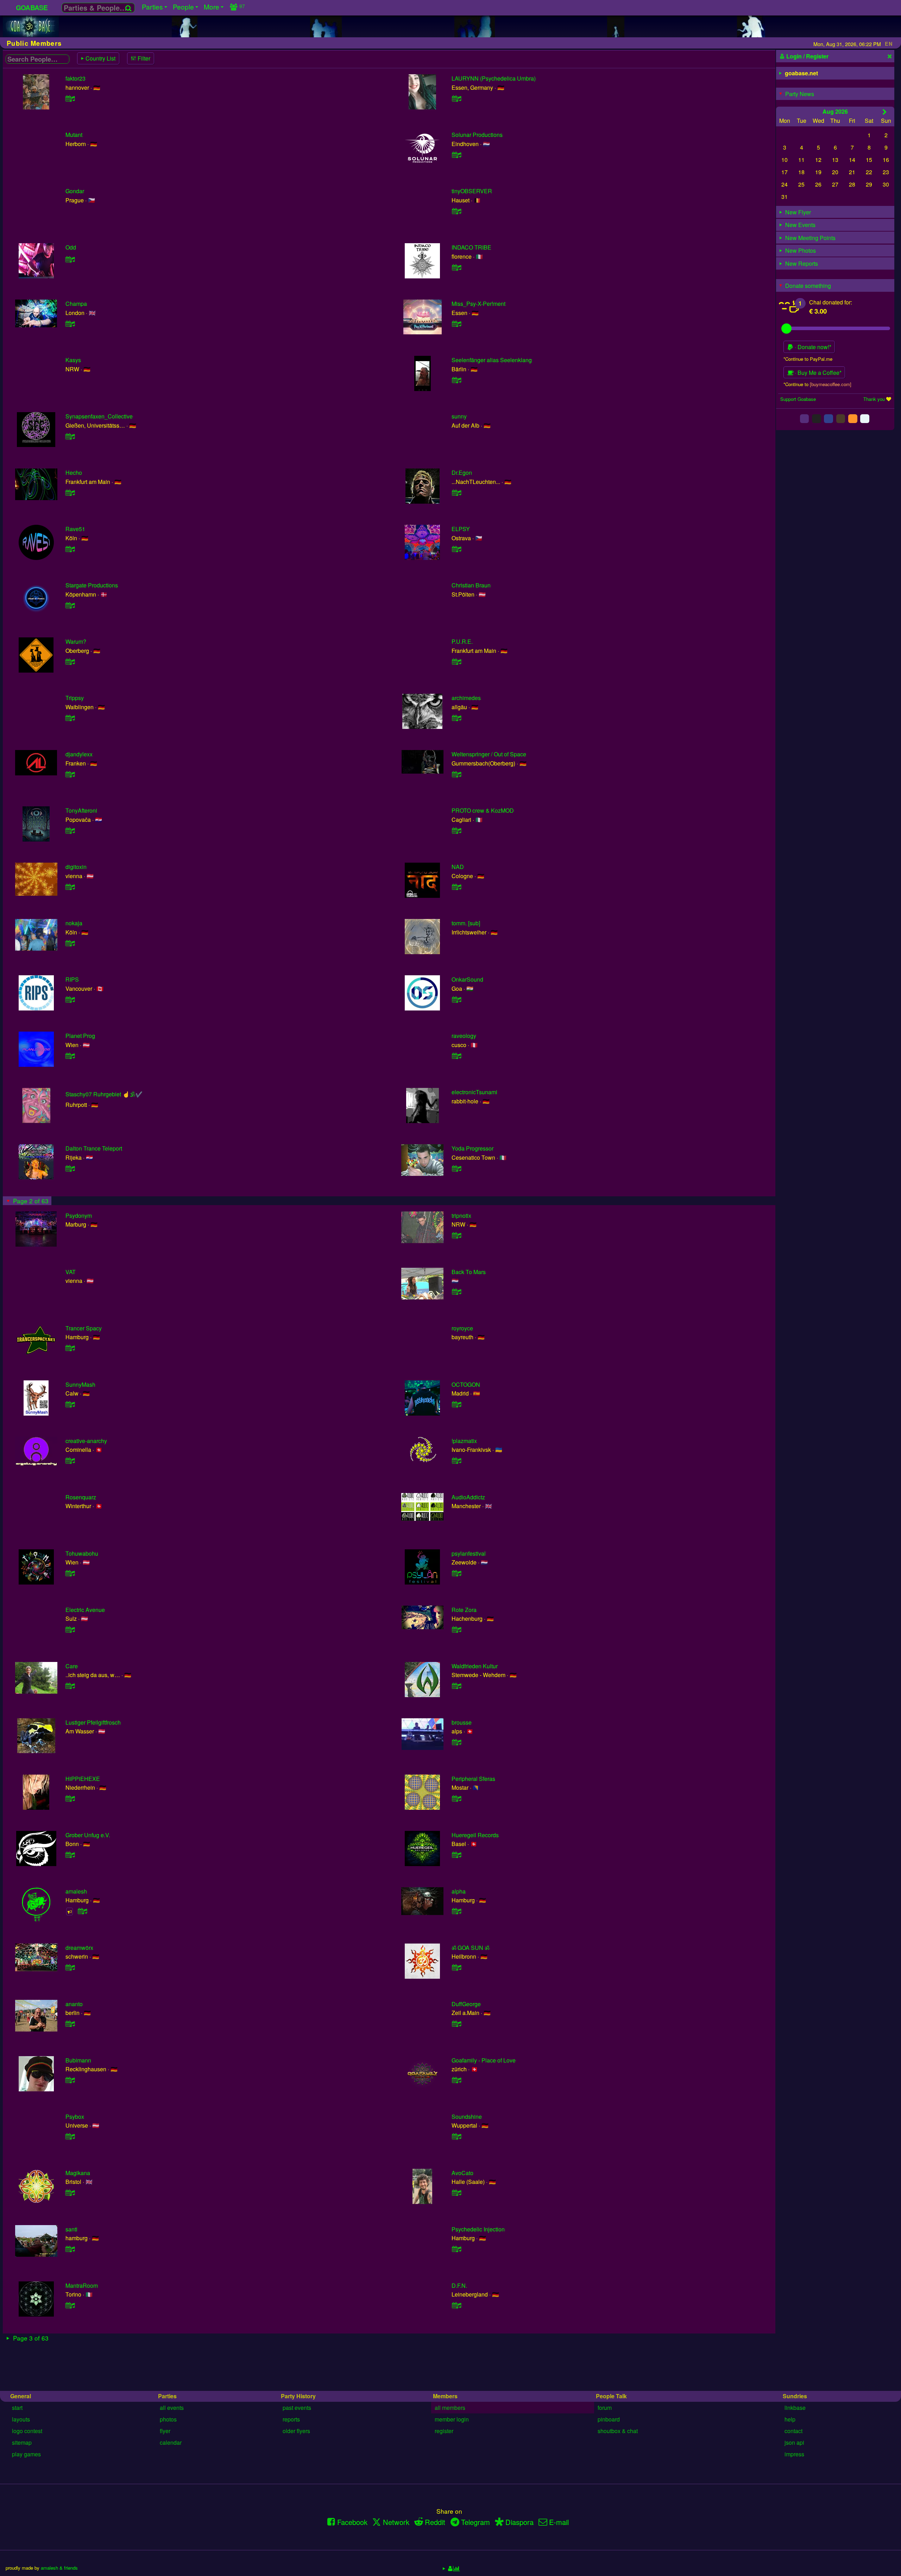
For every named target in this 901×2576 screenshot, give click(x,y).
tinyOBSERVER (472, 191)
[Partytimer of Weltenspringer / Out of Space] (456, 774)
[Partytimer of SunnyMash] (70, 1404)
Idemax (461, 2409)
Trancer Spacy (84, 1328)
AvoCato (462, 2173)
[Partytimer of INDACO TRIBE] (456, 267)
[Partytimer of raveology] (456, 1056)
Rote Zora (464, 1610)
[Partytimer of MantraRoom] (70, 2305)
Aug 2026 (835, 111)
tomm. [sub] (466, 923)
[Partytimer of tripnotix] (456, 1235)
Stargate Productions (92, 585)
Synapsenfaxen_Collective (99, 416)
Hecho (74, 473)
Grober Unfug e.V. (88, 1835)
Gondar (75, 191)
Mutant (74, 135)
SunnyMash (80, 1384)
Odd (71, 247)
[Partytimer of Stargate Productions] (70, 605)
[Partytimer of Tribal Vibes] (70, 2485)
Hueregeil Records (475, 1835)
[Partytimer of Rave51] (70, 549)
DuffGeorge (466, 2004)
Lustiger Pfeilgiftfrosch (93, 1722)
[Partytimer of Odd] (70, 259)
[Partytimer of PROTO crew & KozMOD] (456, 830)
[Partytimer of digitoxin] (70, 887)
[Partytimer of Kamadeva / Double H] (70, 2372)
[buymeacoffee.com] (831, 384)
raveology (464, 1036)
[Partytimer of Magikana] (70, 2193)
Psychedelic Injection (478, 2229)
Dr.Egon (462, 473)
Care (72, 1666)
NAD (458, 867)
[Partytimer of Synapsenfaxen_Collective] (70, 436)
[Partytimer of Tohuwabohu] (70, 1573)
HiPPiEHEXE (83, 1779)
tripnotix (461, 1215)
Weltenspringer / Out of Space (489, 754)
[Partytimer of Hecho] (70, 493)
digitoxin (76, 867)
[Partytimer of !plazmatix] (456, 1460)
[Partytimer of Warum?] (70, 662)
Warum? (76, 641)
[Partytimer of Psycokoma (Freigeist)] (70, 2429)
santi (71, 2229)
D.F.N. (459, 2285)
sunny (459, 416)
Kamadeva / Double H (93, 2353)
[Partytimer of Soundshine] (456, 2136)
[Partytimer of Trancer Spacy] (70, 1348)
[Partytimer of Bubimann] (70, 2080)
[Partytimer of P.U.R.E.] (456, 662)
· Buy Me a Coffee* (817, 373)
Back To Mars (469, 1272)
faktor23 (75, 78)
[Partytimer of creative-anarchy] (70, 1460)
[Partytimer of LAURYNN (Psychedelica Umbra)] (456, 98)
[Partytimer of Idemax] (456, 2429)
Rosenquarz (81, 1497)
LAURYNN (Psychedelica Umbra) (494, 78)
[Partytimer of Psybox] (70, 2136)
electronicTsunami (474, 1092)
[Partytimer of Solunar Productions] (456, 155)
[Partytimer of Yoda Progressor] (456, 1168)
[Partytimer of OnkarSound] (456, 999)
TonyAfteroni (81, 810)
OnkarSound (467, 979)
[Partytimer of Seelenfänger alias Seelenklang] (456, 380)
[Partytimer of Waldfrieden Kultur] (456, 1686)
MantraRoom (82, 2285)
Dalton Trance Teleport (94, 1148)
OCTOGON (466, 1384)
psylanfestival (469, 1553)
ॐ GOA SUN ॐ (470, 1948)
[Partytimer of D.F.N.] (456, 2305)
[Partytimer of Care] (70, 1686)
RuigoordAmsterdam (477, 2465)
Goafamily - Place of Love (484, 2060)
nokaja (74, 923)
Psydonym (79, 1215)
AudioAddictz (468, 1497)
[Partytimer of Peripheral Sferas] (456, 1798)
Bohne (74, 2522)
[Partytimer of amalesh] (83, 1911)
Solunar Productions (477, 135)
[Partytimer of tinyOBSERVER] (456, 211)
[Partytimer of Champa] (70, 324)
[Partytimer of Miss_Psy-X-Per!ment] (456, 324)
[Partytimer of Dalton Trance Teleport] (70, 1168)
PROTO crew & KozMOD (483, 810)
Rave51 (75, 529)
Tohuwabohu (82, 1553)
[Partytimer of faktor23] (70, 98)
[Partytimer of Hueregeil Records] (456, 1855)
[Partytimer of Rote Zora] (456, 1629)
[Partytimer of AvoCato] (456, 2193)
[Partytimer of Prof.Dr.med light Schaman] (456, 2372)
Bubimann (78, 2060)
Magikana (78, 2173)
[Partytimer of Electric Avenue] (70, 1629)
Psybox (75, 2117)
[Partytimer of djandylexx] (70, 774)
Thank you (874, 399)
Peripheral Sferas (473, 1779)
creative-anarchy (86, 1441)
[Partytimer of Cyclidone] (456, 2541)
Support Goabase (798, 399)
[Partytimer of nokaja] (70, 943)
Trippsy (75, 698)
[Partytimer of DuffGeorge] (456, 2024)
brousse (462, 1722)
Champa (76, 304)
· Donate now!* (812, 347)
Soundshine (467, 2117)
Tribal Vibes (80, 2465)
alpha (459, 1891)
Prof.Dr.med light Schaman (485, 2353)
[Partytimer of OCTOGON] (456, 1404)
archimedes (466, 698)
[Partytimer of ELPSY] (456, 549)
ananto (74, 2004)
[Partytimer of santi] (70, 2249)
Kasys (73, 360)
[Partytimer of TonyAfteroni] (70, 830)
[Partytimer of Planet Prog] (70, 1056)
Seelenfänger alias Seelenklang (492, 360)
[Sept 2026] (885, 112)
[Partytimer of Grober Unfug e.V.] (70, 1855)
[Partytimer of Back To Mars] (456, 1292)
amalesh (76, 1891)
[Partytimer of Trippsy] (70, 718)
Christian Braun (471, 585)
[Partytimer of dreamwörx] (70, 1967)
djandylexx (79, 754)
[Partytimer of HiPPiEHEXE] (70, 1798)
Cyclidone (464, 2522)
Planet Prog (80, 1036)
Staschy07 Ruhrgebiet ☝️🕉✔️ (104, 1094)
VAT (71, 1272)
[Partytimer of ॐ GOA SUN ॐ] (456, 1967)
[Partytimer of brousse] (456, 1742)
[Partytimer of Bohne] (70, 2541)
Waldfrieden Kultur (475, 1666)
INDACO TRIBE (471, 247)
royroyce (462, 1328)
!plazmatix (464, 1441)
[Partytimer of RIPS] (70, 999)
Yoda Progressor (472, 1148)
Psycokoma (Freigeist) (93, 2409)
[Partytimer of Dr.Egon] (456, 493)
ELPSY (461, 529)
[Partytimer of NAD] (456, 887)
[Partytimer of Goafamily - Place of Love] (456, 2080)
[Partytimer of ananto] (70, 2024)
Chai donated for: (831, 302)
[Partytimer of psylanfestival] (456, 1573)
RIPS (72, 979)
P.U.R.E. (462, 641)
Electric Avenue (85, 1610)
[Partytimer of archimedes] (456, 718)
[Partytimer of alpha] (456, 1911)
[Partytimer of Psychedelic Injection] (456, 2249)
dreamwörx (79, 1948)
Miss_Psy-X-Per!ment (478, 304)
